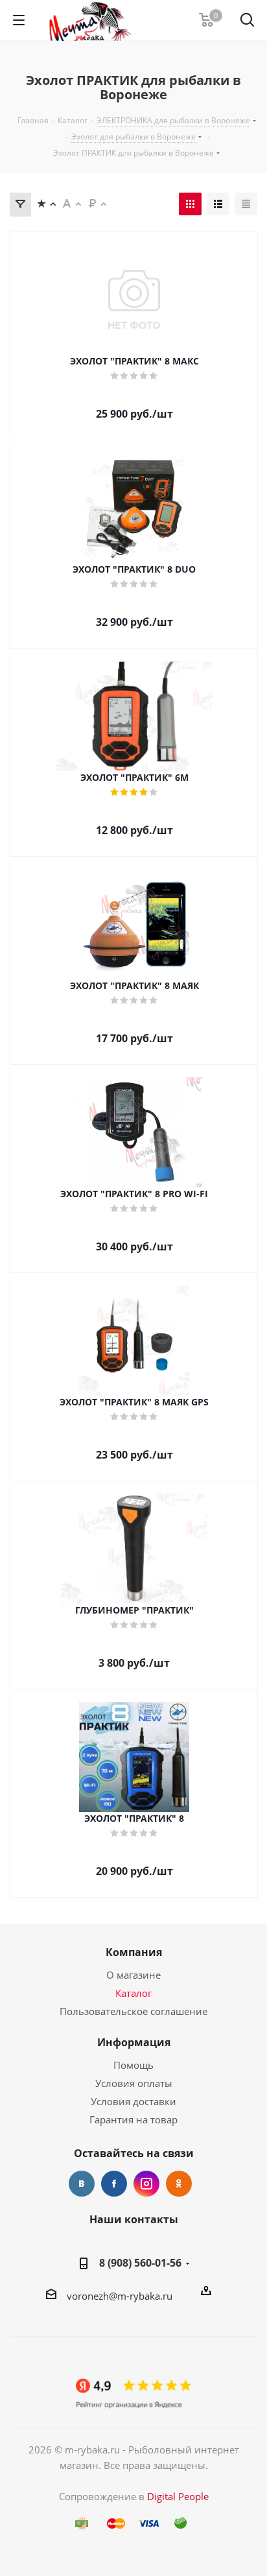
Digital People (178, 2496)
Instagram (146, 2184)
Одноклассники (179, 2184)
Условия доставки (133, 2101)
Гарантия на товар (133, 2119)
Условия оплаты (134, 2083)
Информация (134, 2042)
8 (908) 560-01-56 (140, 2263)
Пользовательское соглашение (133, 2011)
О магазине (133, 1975)
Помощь (133, 2065)
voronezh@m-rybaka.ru (120, 2296)
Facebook (114, 2184)
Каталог (133, 1993)
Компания (134, 1952)
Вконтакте (82, 2184)
